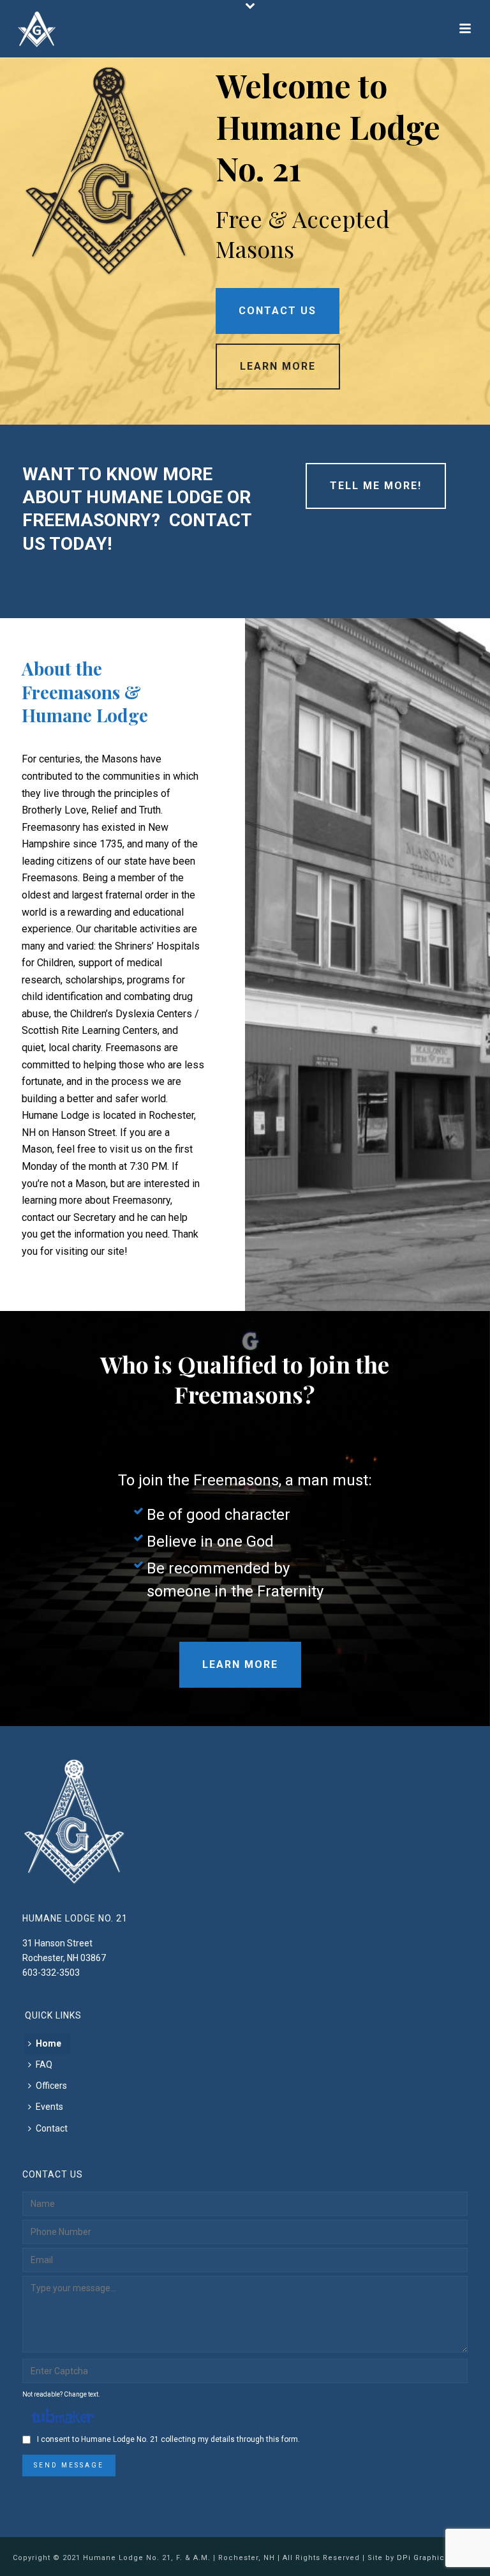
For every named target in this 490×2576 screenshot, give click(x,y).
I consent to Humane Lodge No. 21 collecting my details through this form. (168, 2439)
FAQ (44, 2065)
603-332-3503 (51, 1973)
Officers (51, 2086)
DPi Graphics (423, 2558)
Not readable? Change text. (61, 2394)
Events (49, 2107)
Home (48, 2043)
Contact (52, 2128)
